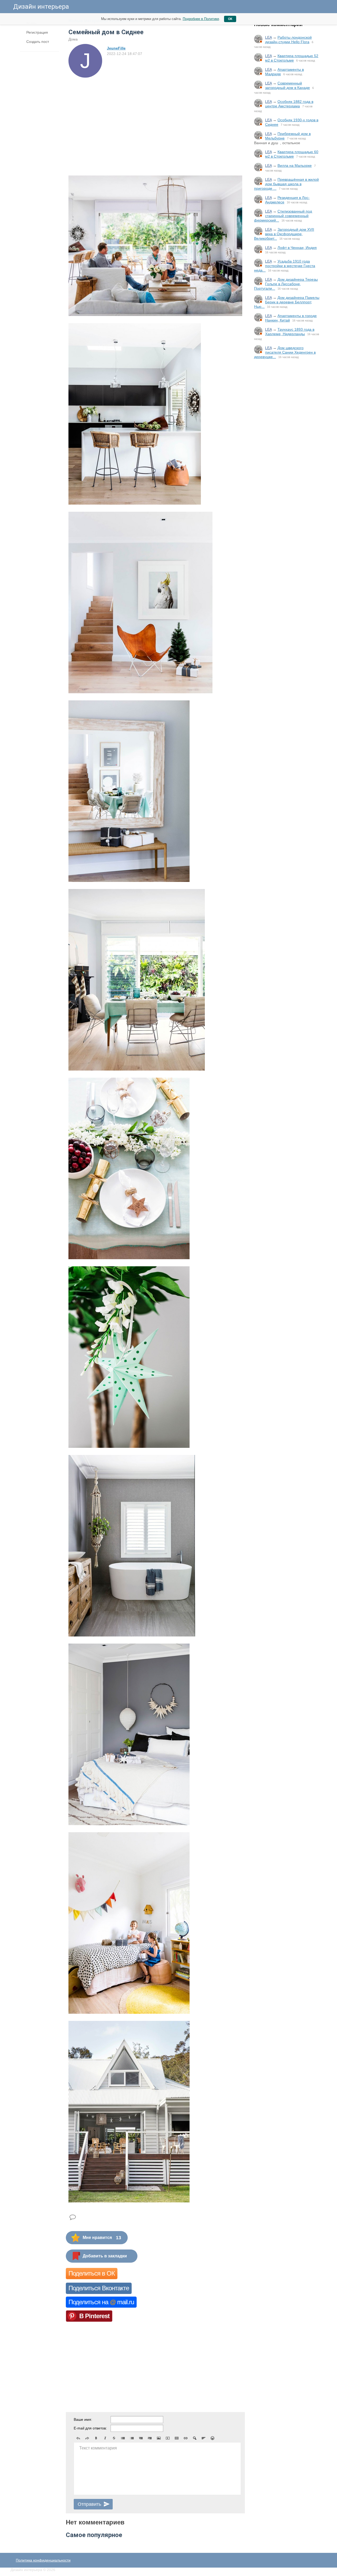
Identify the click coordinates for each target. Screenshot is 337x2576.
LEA (268, 37)
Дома (73, 39)
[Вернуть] (87, 2438)
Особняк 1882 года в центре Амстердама (289, 104)
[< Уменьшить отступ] (141, 2438)
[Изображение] (159, 2438)
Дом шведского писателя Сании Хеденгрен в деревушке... (285, 352)
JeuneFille (116, 48)
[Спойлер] (195, 2438)
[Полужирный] (96, 2438)
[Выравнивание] (204, 2438)
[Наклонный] (105, 2438)
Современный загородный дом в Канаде (288, 85)
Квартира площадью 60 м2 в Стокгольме (292, 154)
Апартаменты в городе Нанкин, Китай (291, 318)
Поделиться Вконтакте (99, 2288)
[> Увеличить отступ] (150, 2438)
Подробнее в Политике (201, 19)
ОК (230, 19)
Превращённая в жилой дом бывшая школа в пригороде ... (286, 184)
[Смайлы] (212, 2438)
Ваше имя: (83, 2419)
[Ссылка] (186, 2438)
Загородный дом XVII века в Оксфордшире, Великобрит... (284, 234)
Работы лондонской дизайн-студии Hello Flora (288, 40)
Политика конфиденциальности (43, 2560)
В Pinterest (94, 2316)
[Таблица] (177, 2438)
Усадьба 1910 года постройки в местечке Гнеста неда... (285, 266)
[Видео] (168, 2438)
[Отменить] (78, 2438)
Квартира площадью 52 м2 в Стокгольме (292, 58)
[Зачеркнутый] (114, 2438)
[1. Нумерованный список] (132, 2438)
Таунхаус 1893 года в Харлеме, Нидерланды (290, 332)
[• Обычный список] (123, 2438)
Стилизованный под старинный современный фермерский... (283, 216)
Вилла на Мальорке (295, 165)
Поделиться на (101, 2302)
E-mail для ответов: (90, 2428)
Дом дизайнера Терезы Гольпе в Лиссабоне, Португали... (286, 284)
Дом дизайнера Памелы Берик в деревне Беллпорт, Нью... (287, 302)
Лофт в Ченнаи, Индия (297, 248)
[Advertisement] (287, 450)
